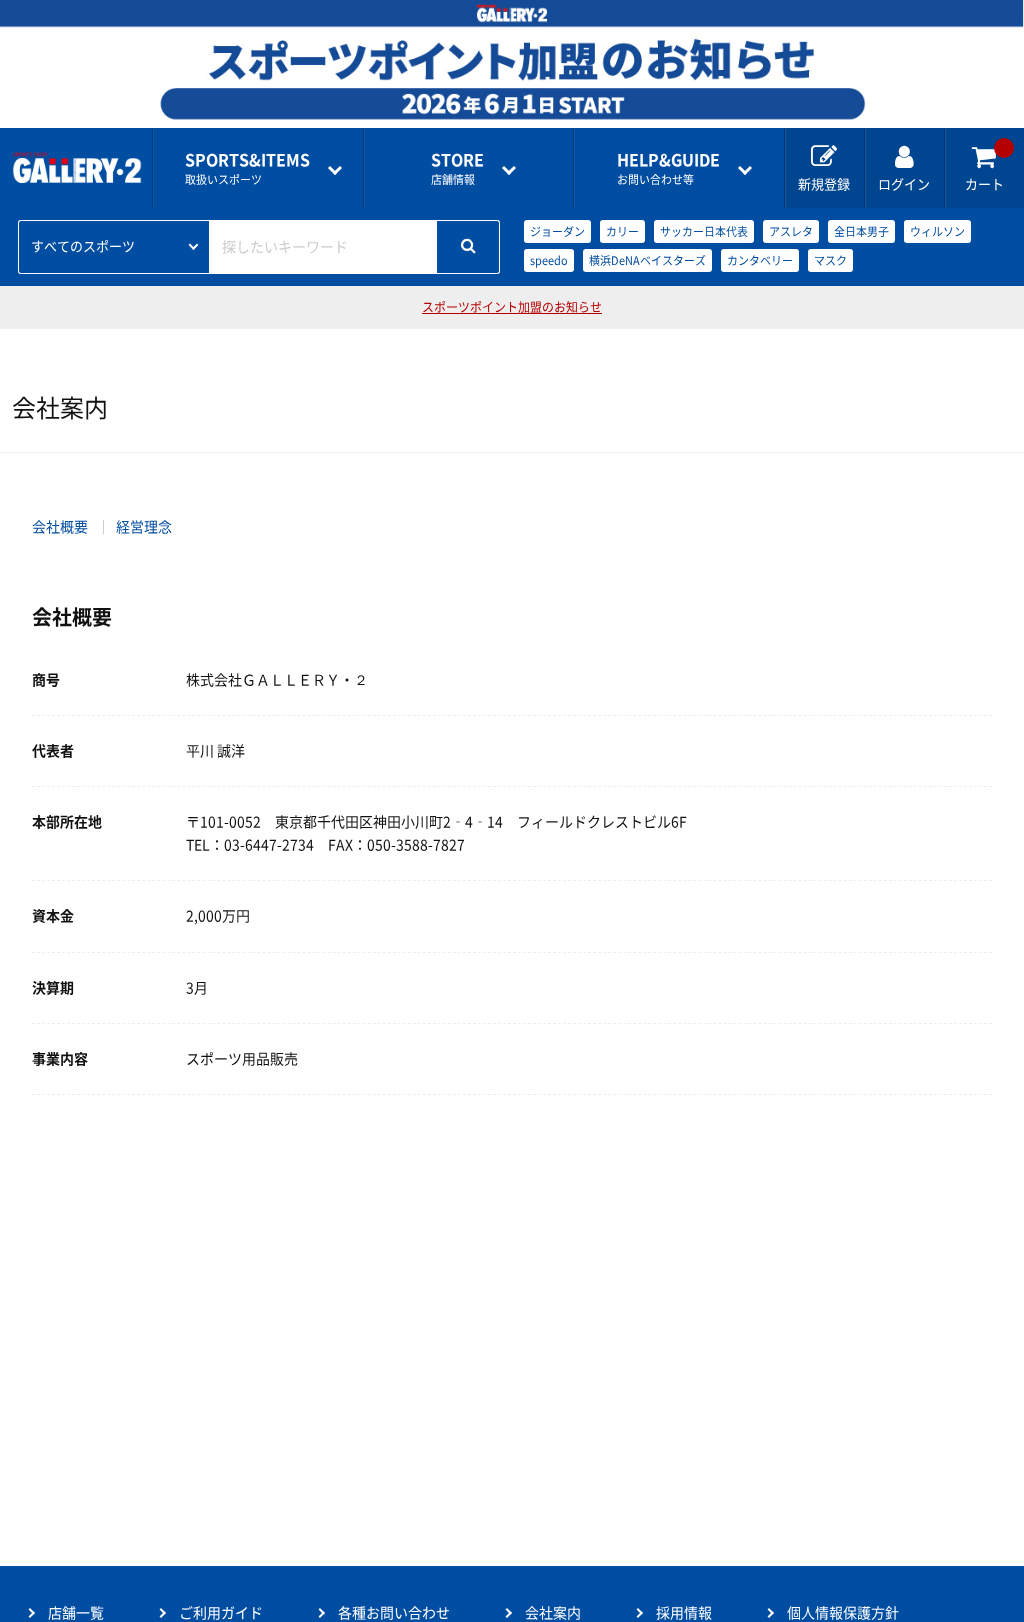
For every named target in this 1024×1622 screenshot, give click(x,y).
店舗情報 (457, 168)
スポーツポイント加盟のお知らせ (512, 307)
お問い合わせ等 (668, 168)
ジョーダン (557, 231)
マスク (830, 260)
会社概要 (60, 527)
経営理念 (144, 527)
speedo (549, 260)
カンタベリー (760, 260)
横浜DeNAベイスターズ (647, 260)
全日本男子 (861, 231)
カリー (622, 231)
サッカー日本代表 (704, 231)
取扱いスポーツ (247, 168)
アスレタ (791, 231)
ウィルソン (937, 231)
